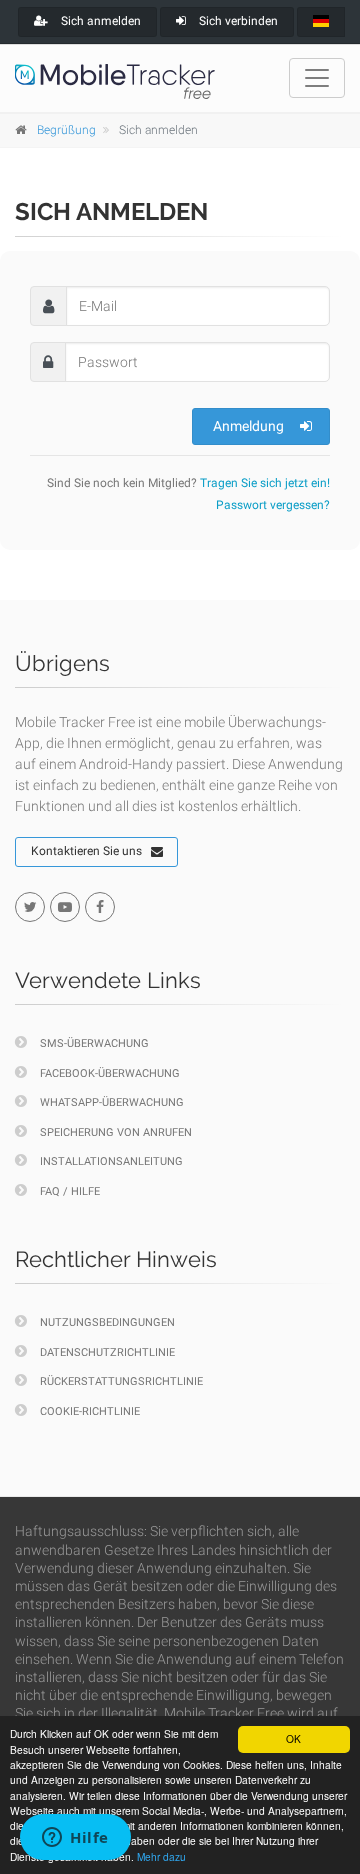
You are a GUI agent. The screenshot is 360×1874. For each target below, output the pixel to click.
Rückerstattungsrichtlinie (121, 1381)
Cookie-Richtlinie (90, 1411)
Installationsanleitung (111, 1161)
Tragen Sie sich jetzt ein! (265, 483)
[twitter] (30, 907)
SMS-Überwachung (94, 1043)
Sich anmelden (99, 21)
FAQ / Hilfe (70, 1191)
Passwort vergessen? (273, 505)
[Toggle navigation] (317, 78)
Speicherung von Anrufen (116, 1132)
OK (293, 1738)
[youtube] (65, 907)
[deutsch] (321, 22)
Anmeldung (248, 426)
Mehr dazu (161, 1856)
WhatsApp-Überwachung (112, 1102)
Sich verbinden (237, 21)
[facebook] (100, 907)
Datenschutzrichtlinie (107, 1352)
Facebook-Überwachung (110, 1073)
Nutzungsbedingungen (107, 1322)
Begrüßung (66, 130)
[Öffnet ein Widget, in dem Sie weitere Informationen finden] (75, 1839)
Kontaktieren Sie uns (86, 851)
